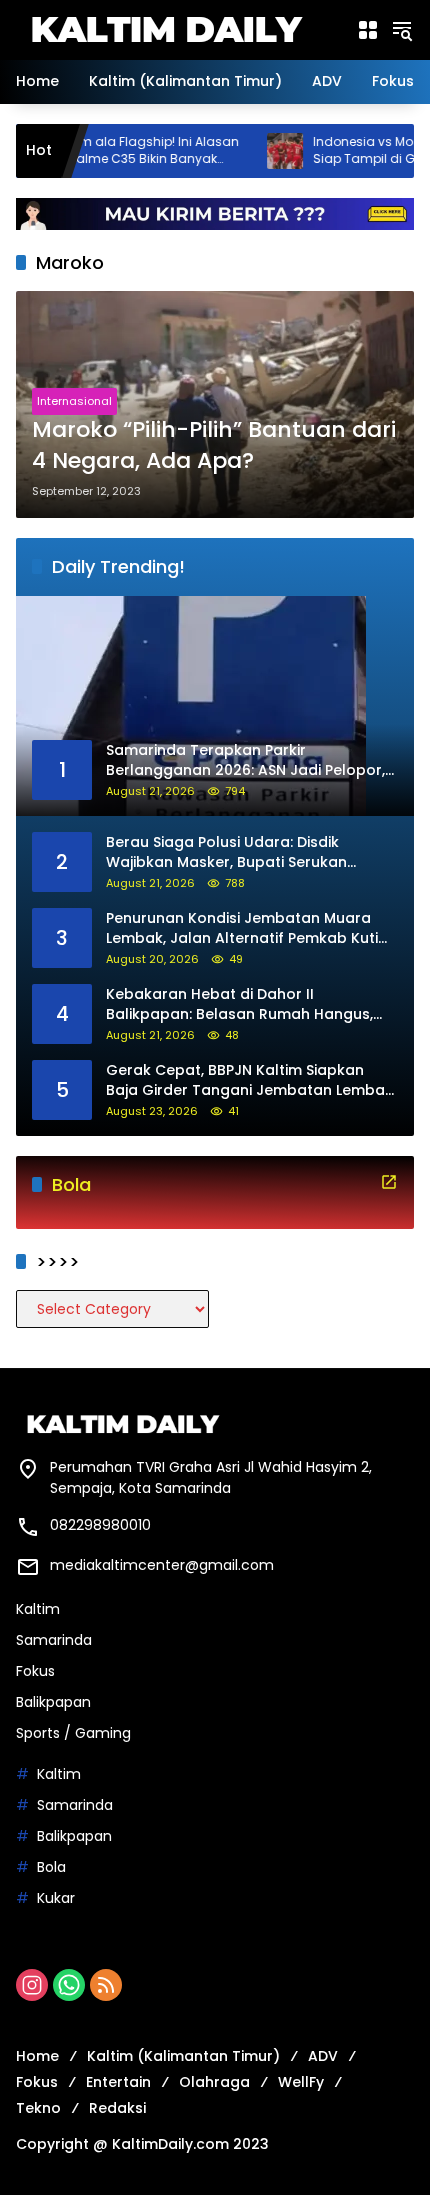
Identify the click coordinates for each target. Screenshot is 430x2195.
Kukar (56, 1898)
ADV (323, 2056)
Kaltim (38, 1609)
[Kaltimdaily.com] (166, 29)
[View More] (389, 1182)
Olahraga (214, 2082)
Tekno (38, 2108)
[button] (402, 30)
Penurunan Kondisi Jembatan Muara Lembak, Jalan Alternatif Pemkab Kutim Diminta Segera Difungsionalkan (249, 928)
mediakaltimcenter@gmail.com (162, 1565)
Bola (51, 1867)
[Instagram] (32, 1985)
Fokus (35, 1671)
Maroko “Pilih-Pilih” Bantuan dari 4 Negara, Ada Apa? (214, 445)
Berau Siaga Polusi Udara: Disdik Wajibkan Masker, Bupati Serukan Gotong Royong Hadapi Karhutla (226, 852)
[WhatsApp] (69, 1985)
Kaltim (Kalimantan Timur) (183, 2056)
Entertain (118, 2082)
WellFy (301, 2082)
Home (37, 2056)
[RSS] (106, 1985)
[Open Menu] (368, 30)
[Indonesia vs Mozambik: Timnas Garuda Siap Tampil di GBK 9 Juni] (244, 151)
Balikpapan (53, 1702)
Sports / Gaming (73, 1733)
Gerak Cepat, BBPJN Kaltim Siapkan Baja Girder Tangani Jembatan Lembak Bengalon (249, 1080)
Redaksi (117, 2108)
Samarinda (54, 1640)
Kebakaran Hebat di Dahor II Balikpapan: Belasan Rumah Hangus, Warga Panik (239, 1004)
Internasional (74, 401)
